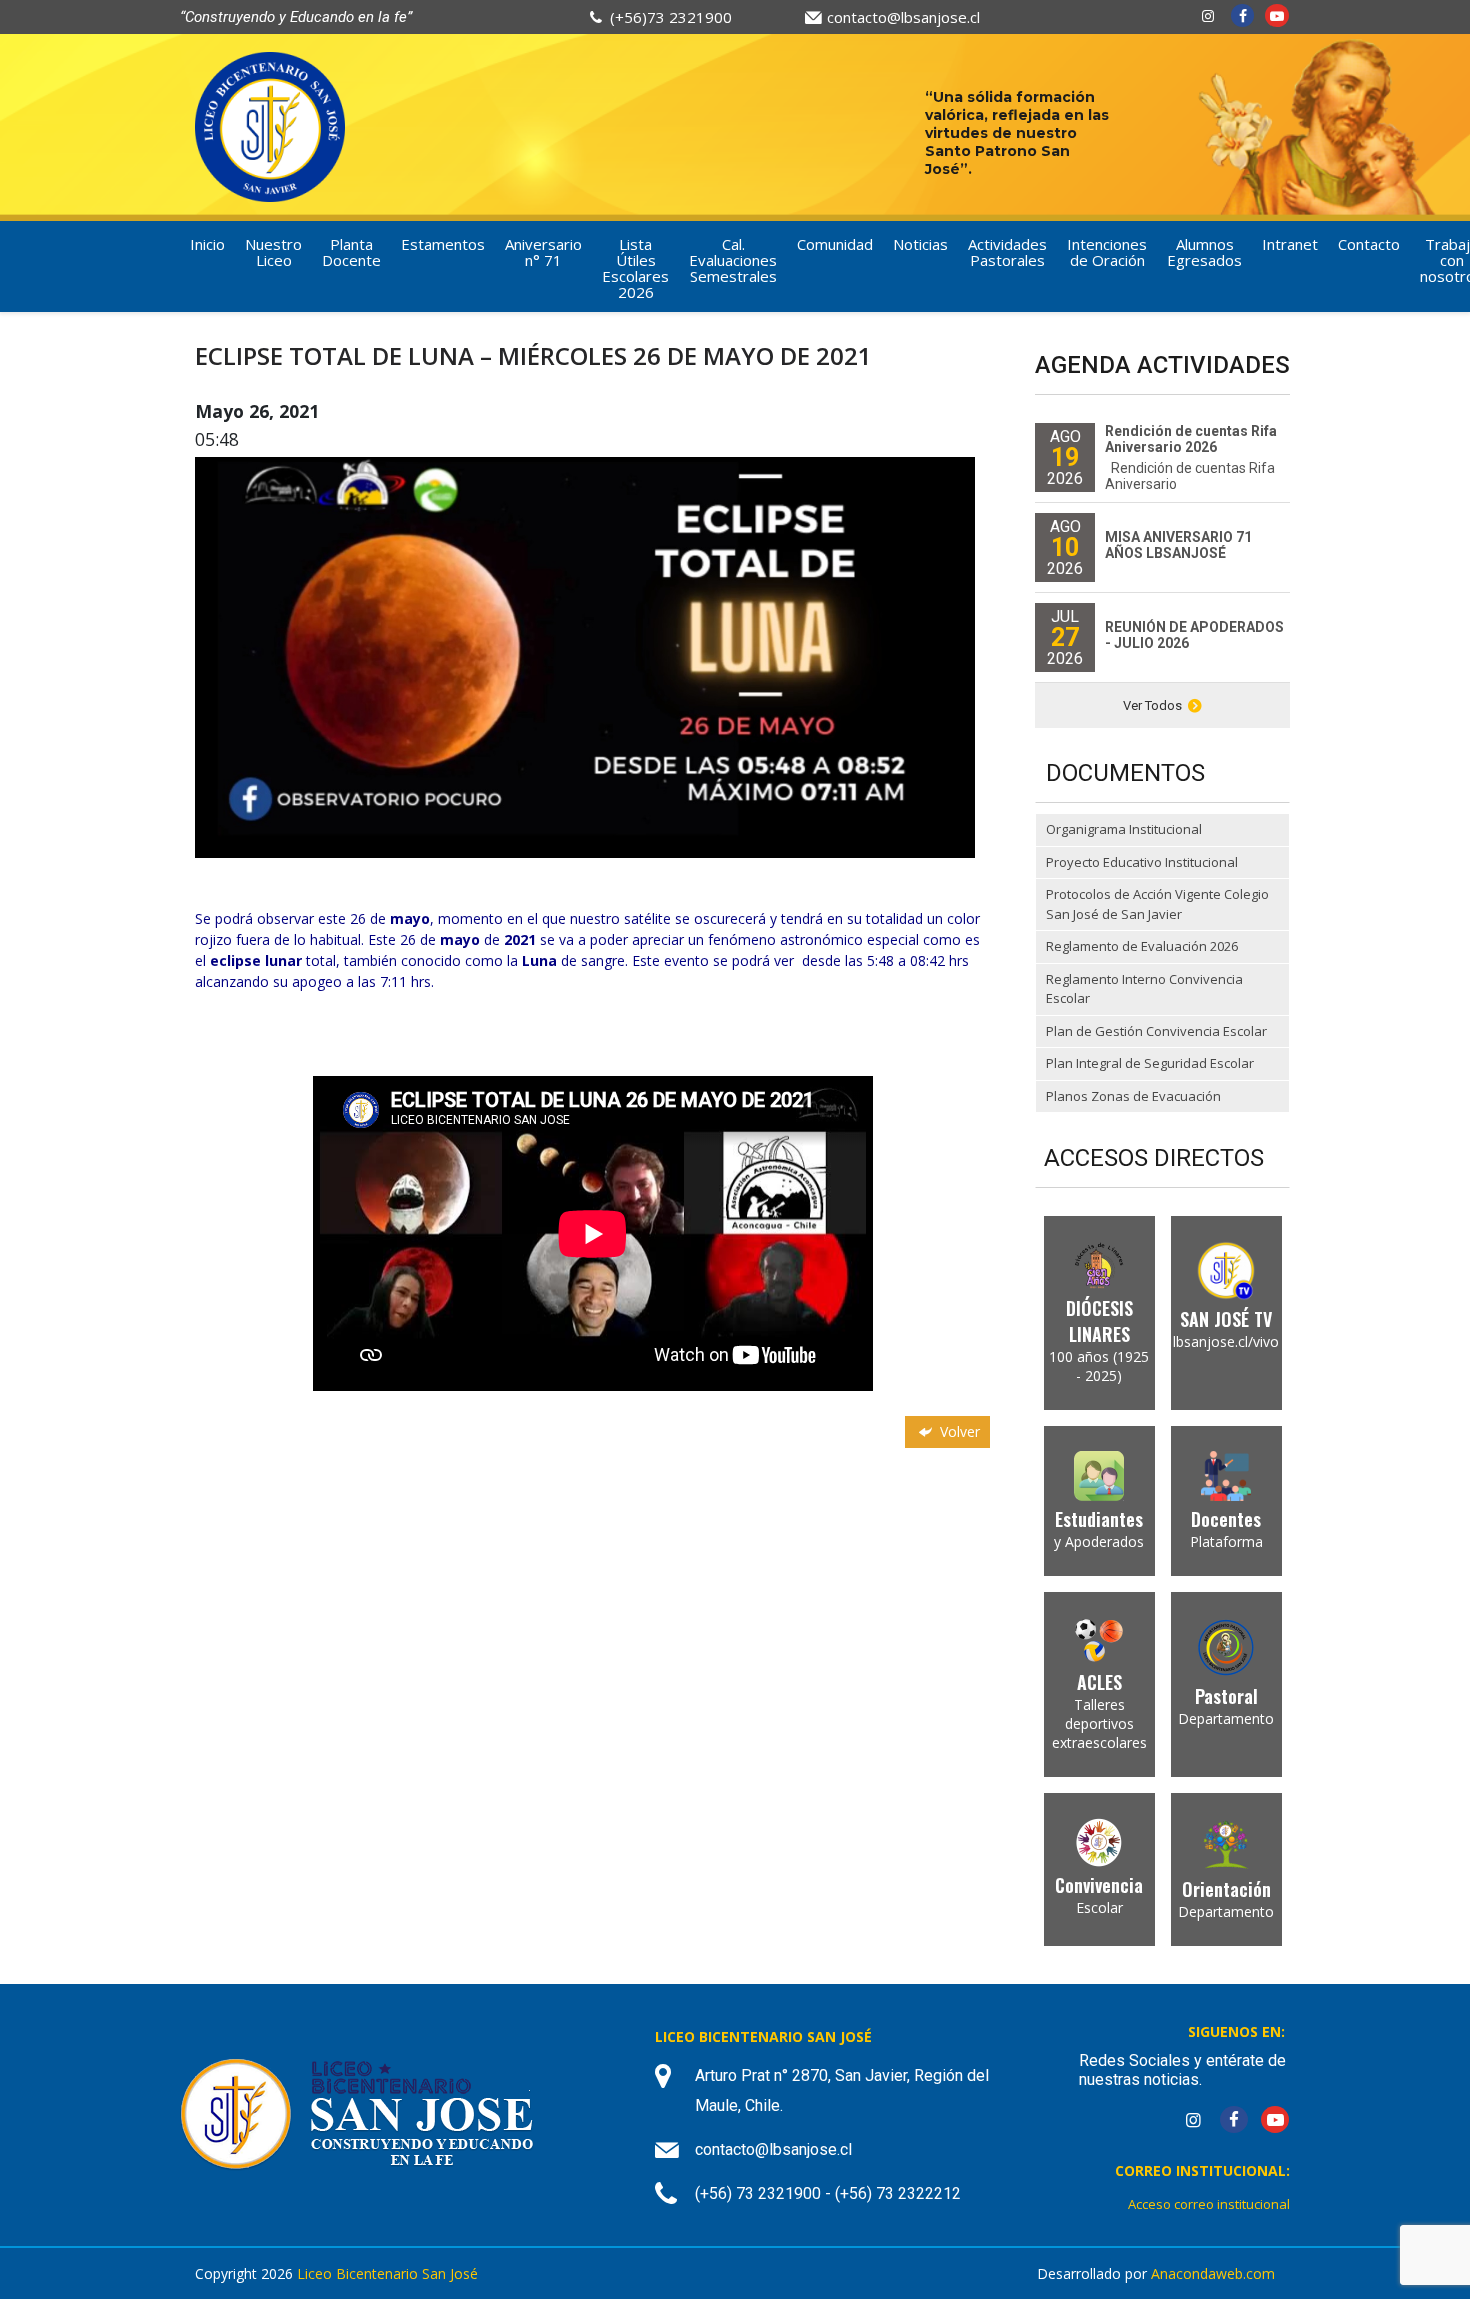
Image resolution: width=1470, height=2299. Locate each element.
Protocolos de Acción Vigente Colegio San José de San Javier (1157, 904)
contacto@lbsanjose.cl (903, 17)
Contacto (1369, 244)
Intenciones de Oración (1107, 252)
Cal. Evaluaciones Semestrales (733, 260)
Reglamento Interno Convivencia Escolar (1144, 989)
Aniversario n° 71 (543, 252)
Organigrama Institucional (1124, 829)
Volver (958, 1431)
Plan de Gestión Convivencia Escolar (1156, 1031)
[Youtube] (1277, 15)
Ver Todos (1152, 705)
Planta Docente (351, 252)
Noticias (920, 244)
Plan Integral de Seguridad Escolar (1150, 1063)
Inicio (207, 244)
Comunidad (835, 244)
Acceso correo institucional (1209, 2204)
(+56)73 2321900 (671, 17)
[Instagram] (1208, 15)
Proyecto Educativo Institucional (1142, 862)
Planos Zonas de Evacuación (1133, 1096)
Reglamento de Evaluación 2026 (1142, 946)
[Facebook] (1243, 15)
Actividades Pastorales (1007, 252)
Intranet (1290, 244)
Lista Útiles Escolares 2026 (635, 268)
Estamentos (443, 244)
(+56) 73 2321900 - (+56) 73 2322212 (828, 2193)
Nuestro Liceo (273, 252)
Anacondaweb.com (1213, 2273)
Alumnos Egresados (1204, 252)
